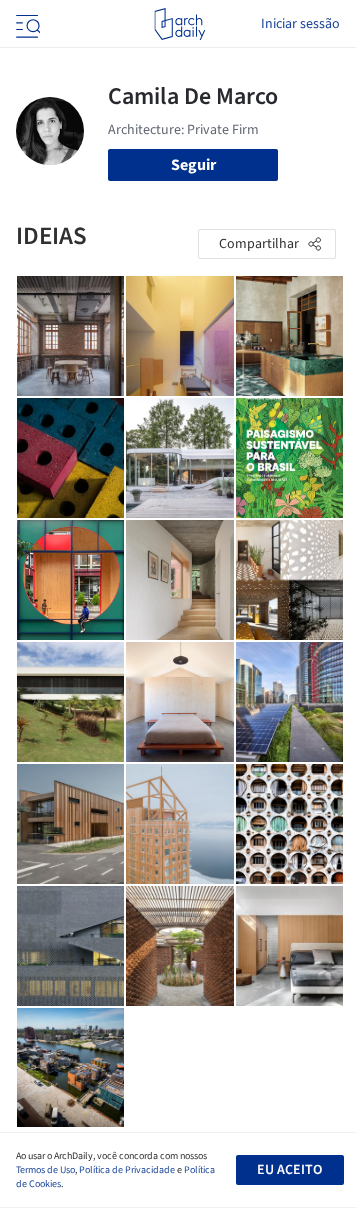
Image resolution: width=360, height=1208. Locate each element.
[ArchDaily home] (179, 24)
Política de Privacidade (127, 1170)
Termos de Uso (45, 1170)
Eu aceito (289, 1170)
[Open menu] (26, 24)
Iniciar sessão (300, 24)
